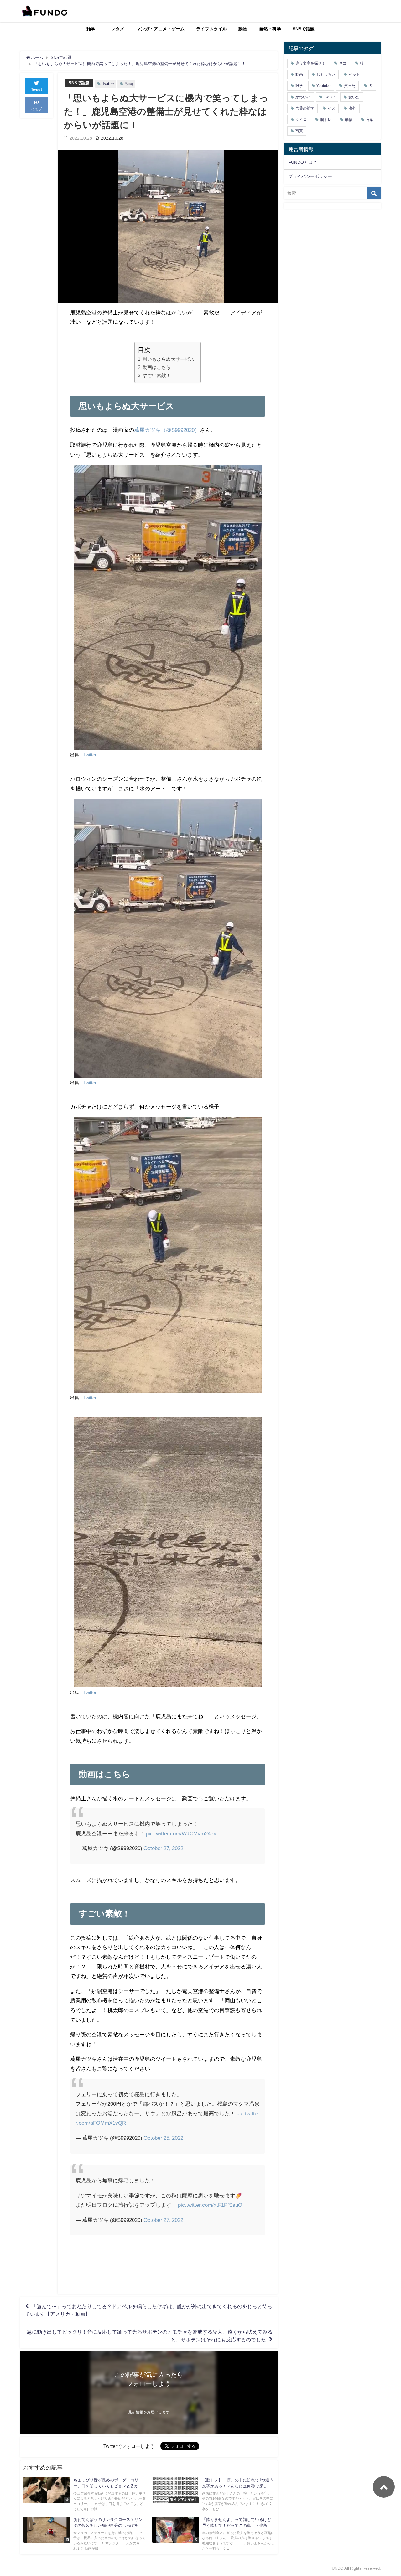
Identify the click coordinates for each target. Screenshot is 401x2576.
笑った (350, 86)
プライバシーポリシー (310, 176)
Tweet (37, 90)
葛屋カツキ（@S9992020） (167, 430)
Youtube (323, 86)
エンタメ (116, 29)
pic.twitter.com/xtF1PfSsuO (210, 2205)
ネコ (343, 63)
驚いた (354, 97)
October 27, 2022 (163, 1848)
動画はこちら (157, 367)
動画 (129, 84)
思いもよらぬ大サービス (168, 359)
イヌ (331, 108)
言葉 (370, 120)
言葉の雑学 (305, 108)
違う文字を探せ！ (310, 63)
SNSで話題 (304, 29)
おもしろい (326, 75)
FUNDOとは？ (303, 162)
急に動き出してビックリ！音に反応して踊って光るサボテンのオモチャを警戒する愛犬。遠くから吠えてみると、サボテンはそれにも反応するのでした (150, 2336)
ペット (354, 75)
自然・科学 (270, 29)
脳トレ (326, 120)
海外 (352, 108)
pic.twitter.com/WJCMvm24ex (181, 1833)
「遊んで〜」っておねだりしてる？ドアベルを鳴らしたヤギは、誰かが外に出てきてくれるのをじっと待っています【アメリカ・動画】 (149, 2310)
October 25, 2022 (163, 2138)
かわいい (303, 97)
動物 (243, 29)
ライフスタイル (211, 29)
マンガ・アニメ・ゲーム (160, 29)
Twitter (108, 84)
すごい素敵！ (157, 375)
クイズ (301, 120)
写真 (299, 131)
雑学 (91, 29)
